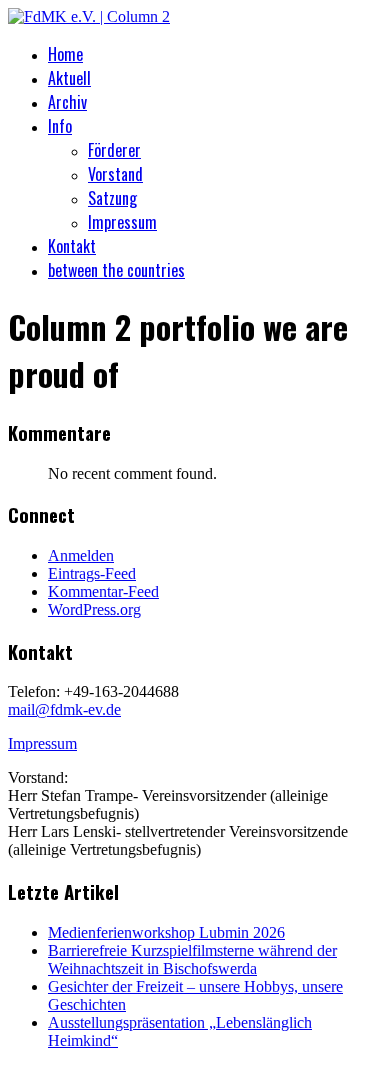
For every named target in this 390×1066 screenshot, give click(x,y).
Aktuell (69, 78)
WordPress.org (94, 609)
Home (65, 54)
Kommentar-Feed (103, 591)
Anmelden (81, 555)
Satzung (112, 198)
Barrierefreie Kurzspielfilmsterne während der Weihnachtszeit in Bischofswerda (192, 959)
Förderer (114, 150)
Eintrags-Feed (92, 573)
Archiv (67, 102)
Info (60, 126)
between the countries (116, 270)
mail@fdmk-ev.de (64, 709)
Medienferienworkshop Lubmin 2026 (166, 932)
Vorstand (115, 174)
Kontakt (72, 246)
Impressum (122, 222)
